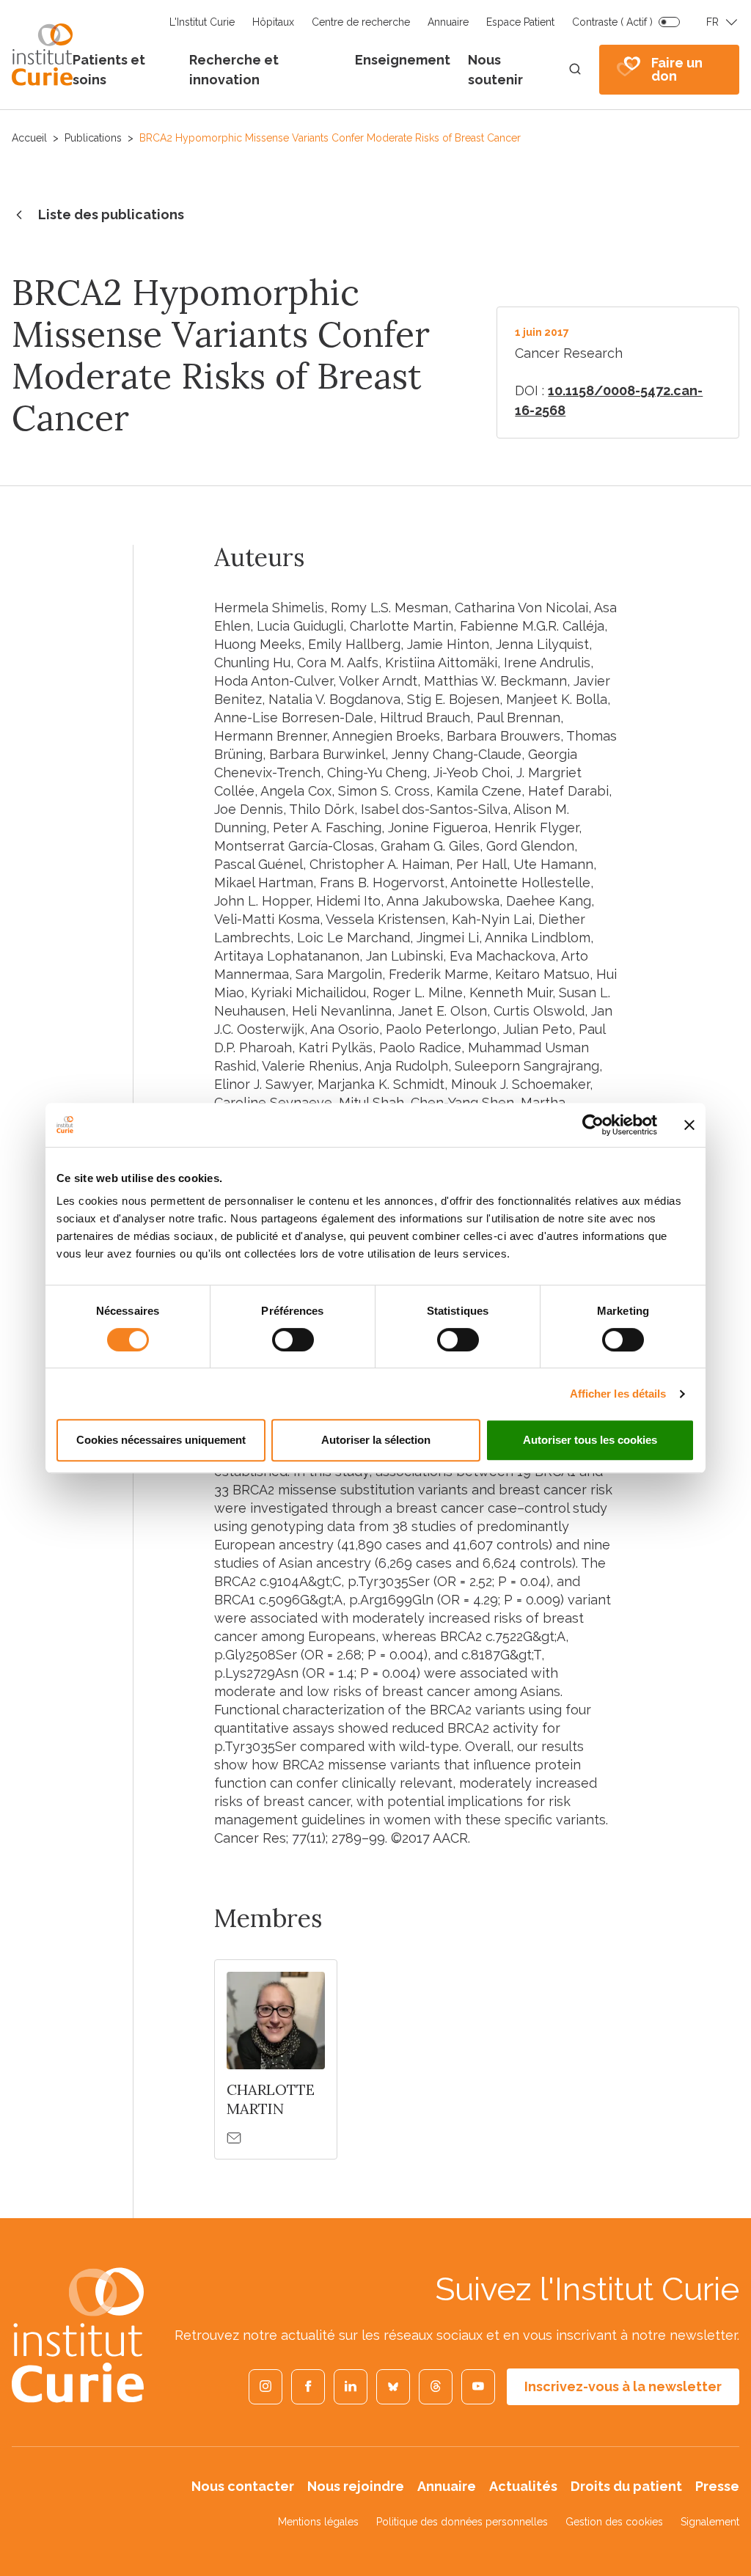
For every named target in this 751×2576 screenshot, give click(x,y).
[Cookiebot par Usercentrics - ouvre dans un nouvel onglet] (593, 1125)
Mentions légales (318, 2522)
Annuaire (448, 22)
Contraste (612, 22)
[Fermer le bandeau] (689, 1125)
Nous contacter (243, 2486)
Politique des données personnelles (462, 2522)
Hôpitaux (273, 22)
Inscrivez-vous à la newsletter (623, 2386)
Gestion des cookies (614, 2522)
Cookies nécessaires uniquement (161, 1440)
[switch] (293, 1340)
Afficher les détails (618, 1394)
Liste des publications (111, 214)
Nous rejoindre (356, 2486)
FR (712, 22)
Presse (717, 2486)
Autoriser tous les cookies (590, 1440)
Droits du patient (626, 2486)
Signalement (710, 2522)
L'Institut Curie (202, 22)
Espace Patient (520, 22)
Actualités (523, 2486)
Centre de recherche (361, 22)
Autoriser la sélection (376, 1440)
